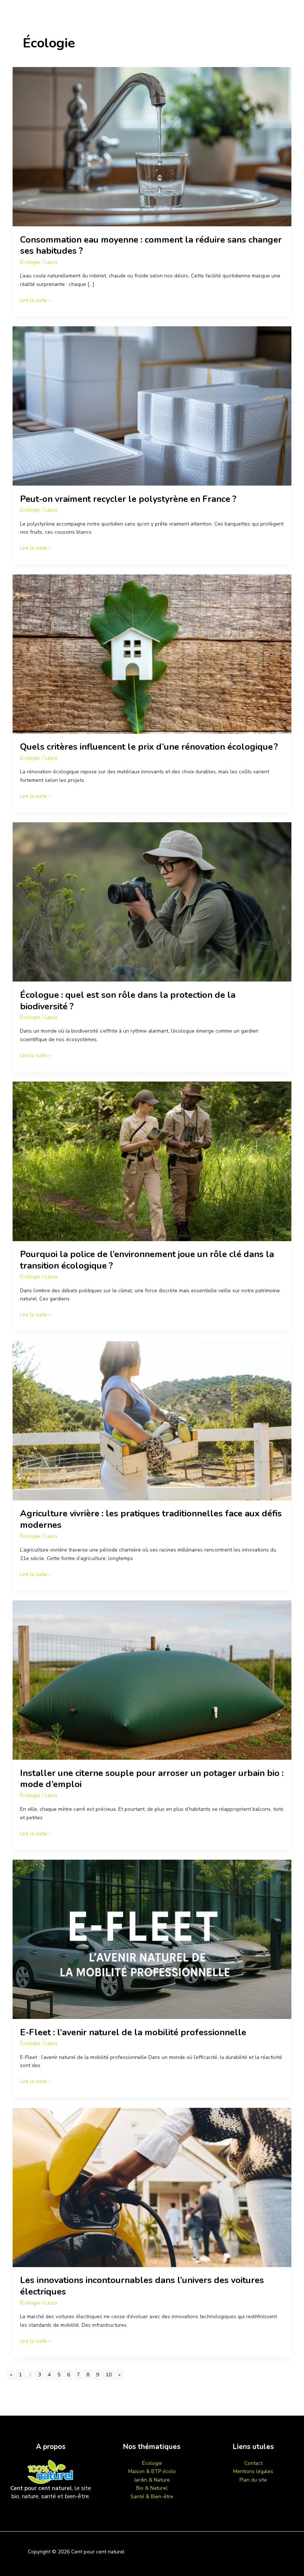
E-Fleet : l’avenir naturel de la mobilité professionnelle (133, 2032)
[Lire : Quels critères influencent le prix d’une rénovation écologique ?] (152, 654)
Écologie (30, 262)
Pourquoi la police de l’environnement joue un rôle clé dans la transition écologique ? (147, 1260)
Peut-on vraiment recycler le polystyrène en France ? (128, 499)
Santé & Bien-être (152, 2497)
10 (109, 2375)
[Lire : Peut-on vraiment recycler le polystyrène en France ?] (152, 406)
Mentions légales (253, 2471)
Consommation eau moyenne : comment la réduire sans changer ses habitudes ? (151, 245)
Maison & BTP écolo (152, 2471)
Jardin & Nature (152, 2480)
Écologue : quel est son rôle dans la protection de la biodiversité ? (128, 1001)
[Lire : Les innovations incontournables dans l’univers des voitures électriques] (152, 2187)
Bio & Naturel (152, 2488)
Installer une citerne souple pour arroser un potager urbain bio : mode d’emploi (152, 1779)
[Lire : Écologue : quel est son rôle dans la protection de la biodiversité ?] (152, 902)
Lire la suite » (35, 300)
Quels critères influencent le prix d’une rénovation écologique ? (149, 747)
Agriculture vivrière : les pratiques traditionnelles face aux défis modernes (151, 1519)
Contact (253, 2463)
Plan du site (253, 2480)
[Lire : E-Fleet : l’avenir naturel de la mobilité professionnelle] (152, 1939)
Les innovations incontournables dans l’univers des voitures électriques (142, 2286)
